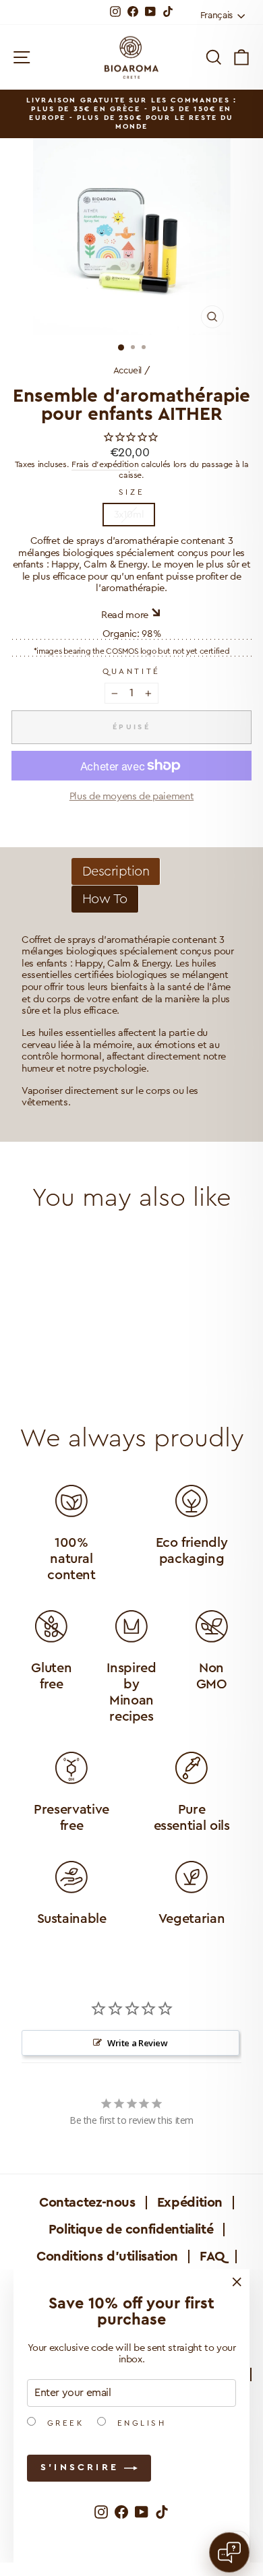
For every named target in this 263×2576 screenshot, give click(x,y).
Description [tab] (116, 871)
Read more (125, 615)
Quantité (131, 671)
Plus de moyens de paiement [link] (131, 796)
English (139, 2423)
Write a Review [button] (138, 2043)
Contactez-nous (87, 2203)
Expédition (190, 2203)
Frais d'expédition (105, 464)
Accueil (127, 371)
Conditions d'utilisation (107, 2257)
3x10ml (129, 515)
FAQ (212, 2257)
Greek (63, 2423)
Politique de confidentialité (131, 2230)
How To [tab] (105, 899)
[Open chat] (229, 2552)
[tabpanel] (131, 1022)
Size (131, 492)
